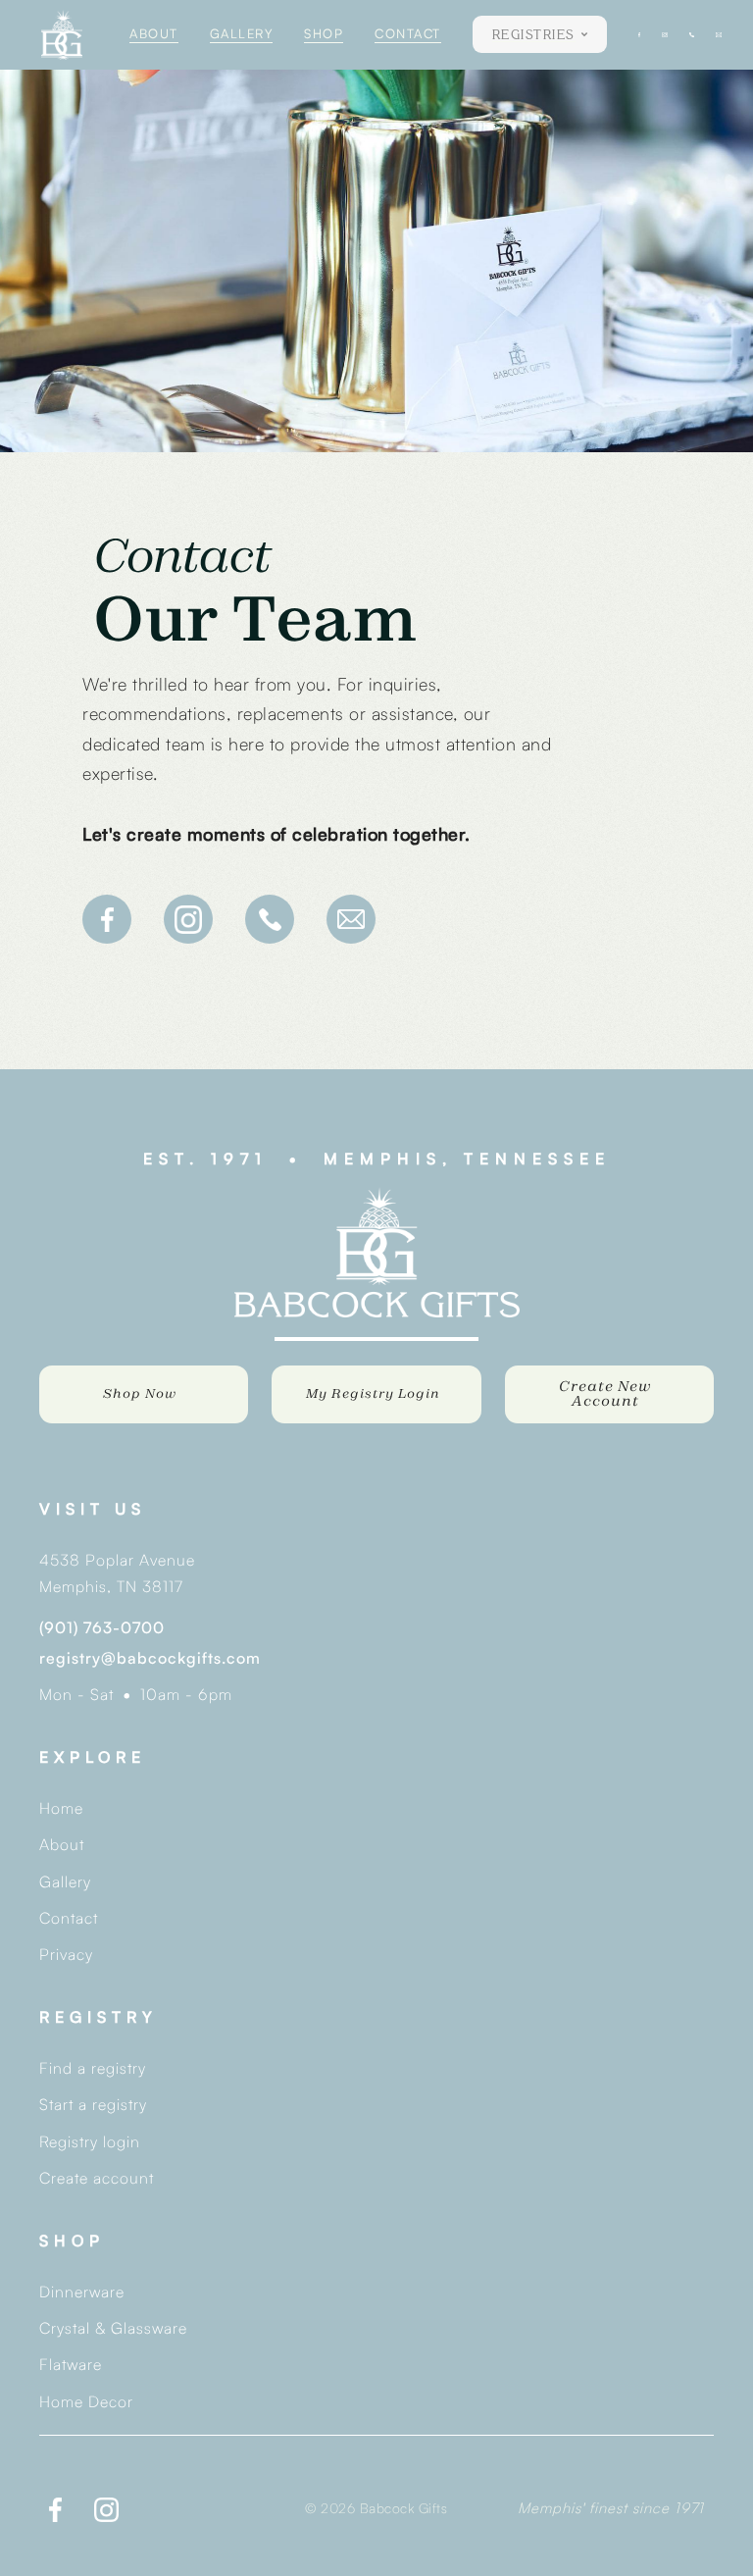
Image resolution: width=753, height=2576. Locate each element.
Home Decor (86, 2401)
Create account (97, 2178)
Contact (69, 1918)
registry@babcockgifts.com (150, 1658)
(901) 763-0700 (102, 1627)
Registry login (90, 2141)
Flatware (71, 2364)
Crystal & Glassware (113, 2328)
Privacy (66, 1954)
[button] (540, 34)
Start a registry (93, 2104)
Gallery (65, 1881)
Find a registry (93, 2068)
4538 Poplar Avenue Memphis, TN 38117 (117, 1573)
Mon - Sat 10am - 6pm (136, 1694)
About (62, 1844)
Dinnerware (82, 2292)
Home (61, 1808)
